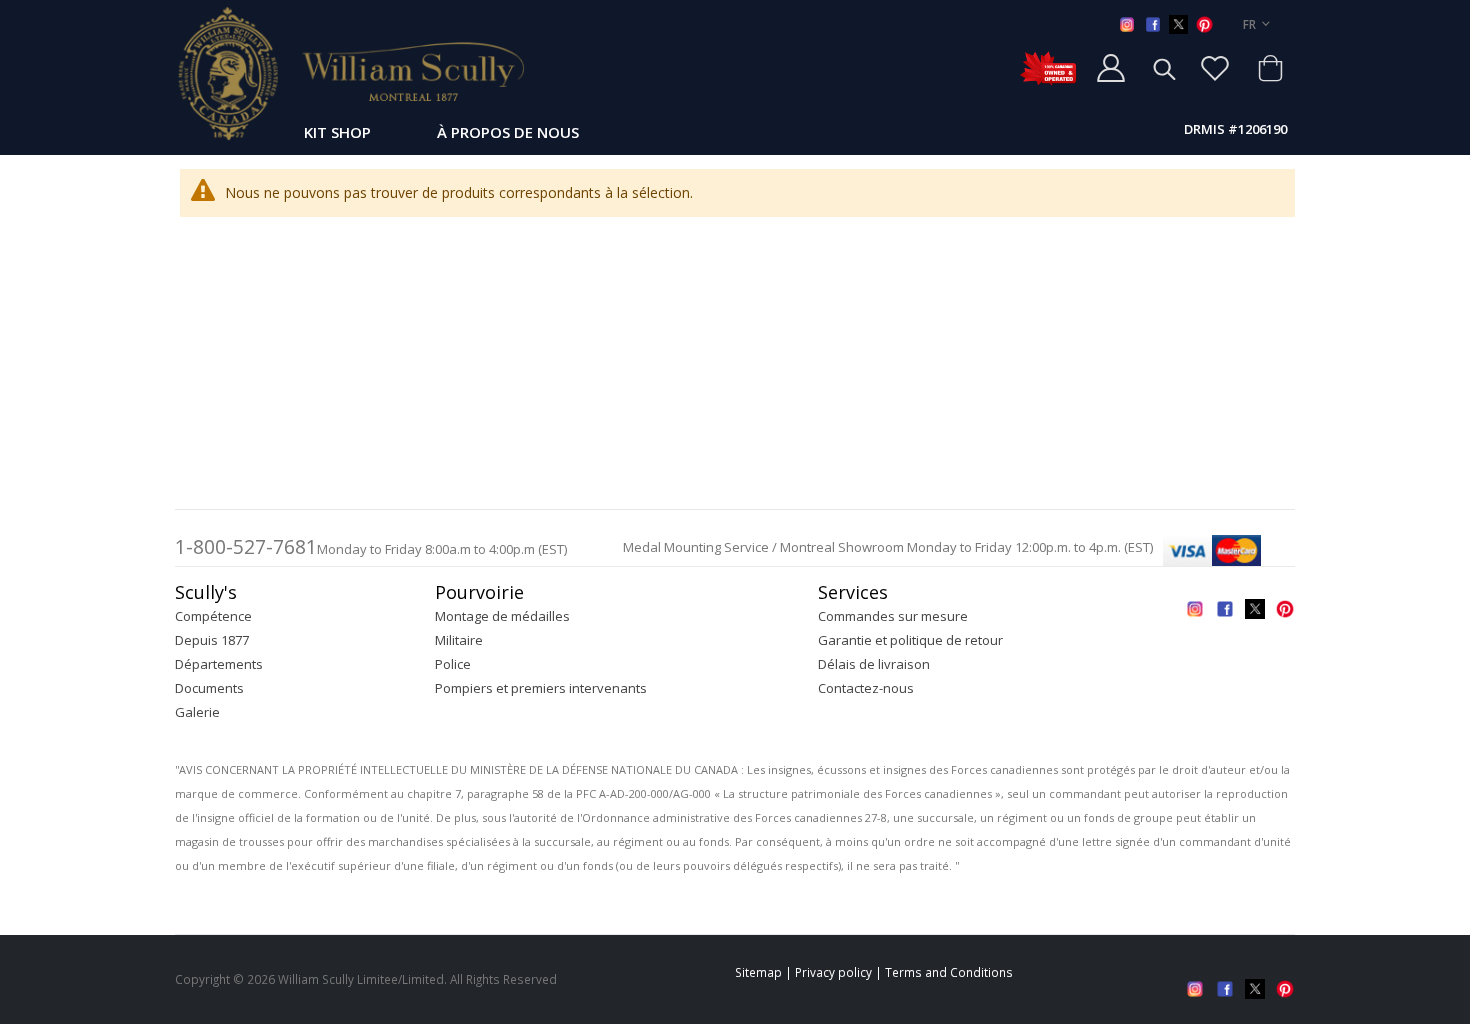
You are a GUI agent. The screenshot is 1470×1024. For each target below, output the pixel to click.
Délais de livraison (874, 664)
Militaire (459, 640)
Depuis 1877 (212, 640)
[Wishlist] (1215, 68)
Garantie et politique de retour (910, 640)
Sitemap (758, 972)
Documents (209, 688)
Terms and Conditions (949, 972)
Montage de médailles (502, 616)
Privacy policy (833, 972)
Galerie (197, 712)
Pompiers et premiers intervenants (541, 688)
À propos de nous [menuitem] (508, 132)
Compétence (213, 616)
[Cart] (1270, 68)
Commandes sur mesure (893, 616)
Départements (219, 664)
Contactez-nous (866, 688)
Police (453, 664)
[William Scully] (350, 73)
